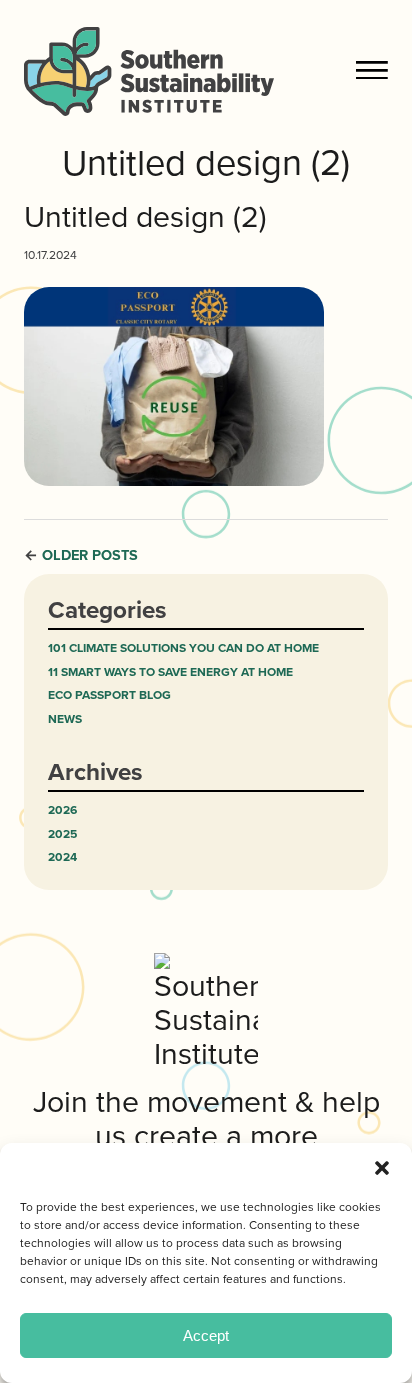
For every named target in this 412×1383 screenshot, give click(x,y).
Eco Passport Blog (109, 695)
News (65, 719)
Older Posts (90, 555)
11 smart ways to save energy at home (170, 672)
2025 (62, 834)
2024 (62, 857)
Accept (206, 1335)
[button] (382, 1168)
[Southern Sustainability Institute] (188, 71)
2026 (62, 810)
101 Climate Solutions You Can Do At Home (183, 648)
